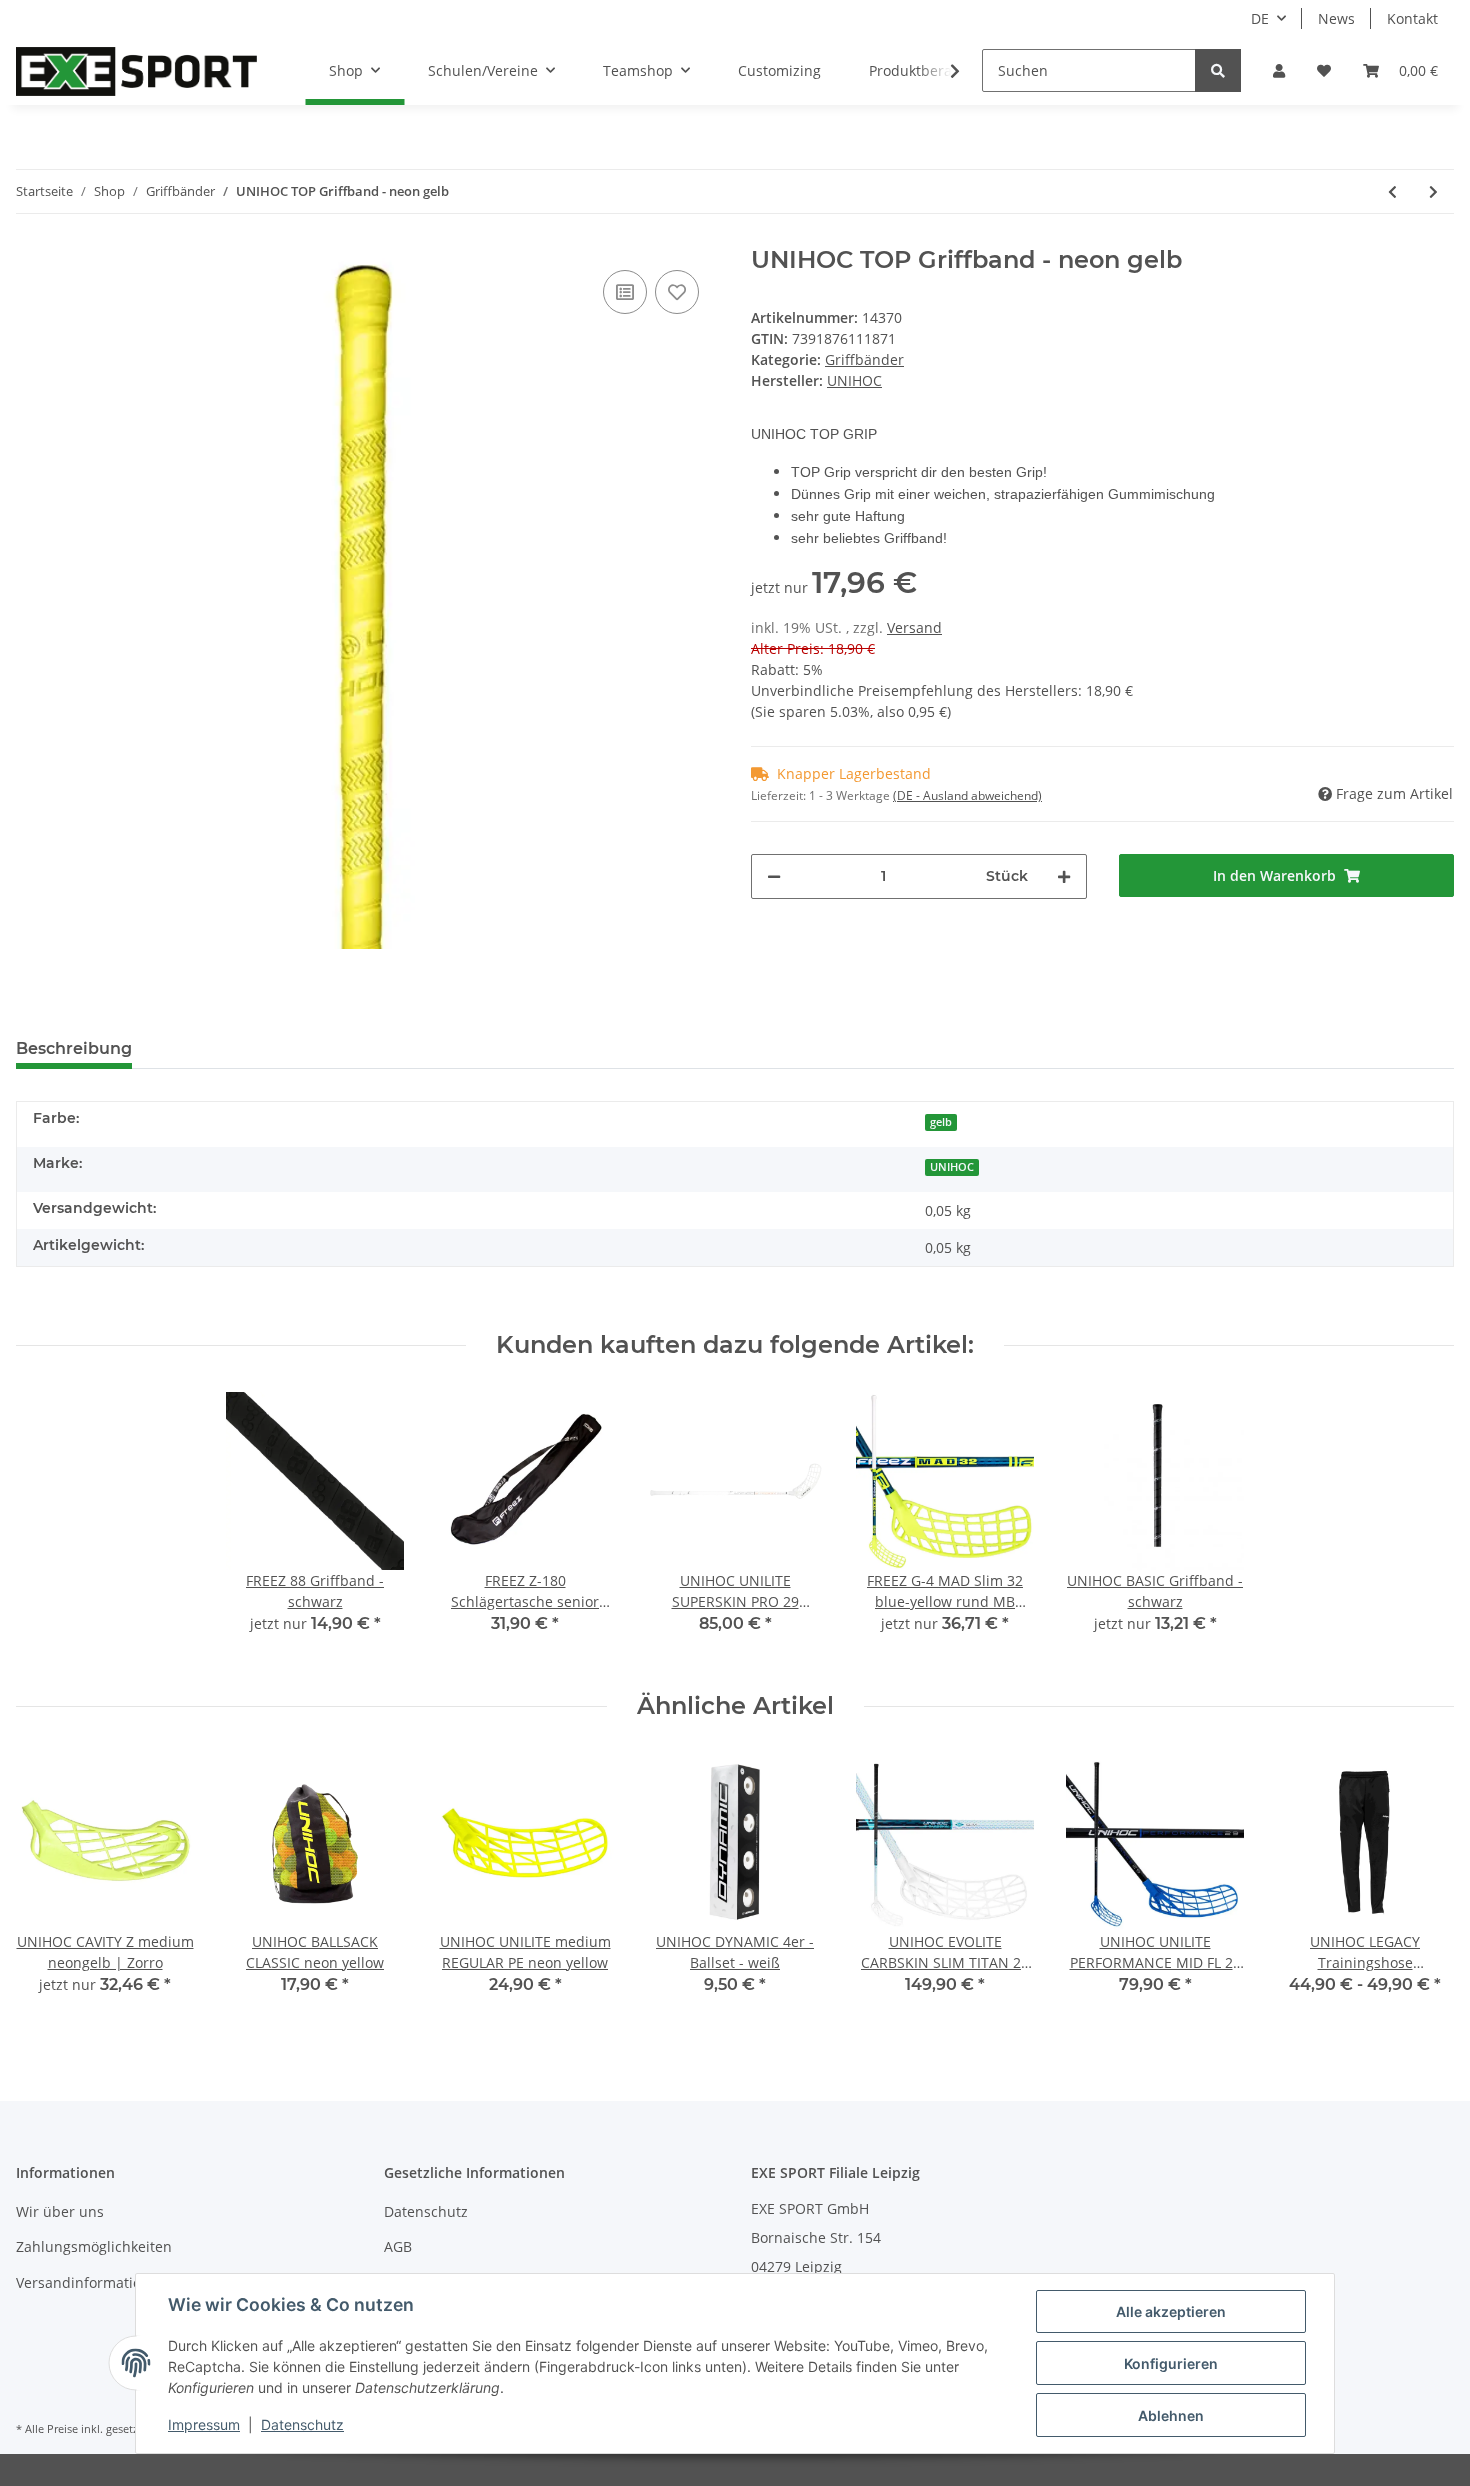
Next (1421, 1887)
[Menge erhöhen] (1064, 876)
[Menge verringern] (774, 876)
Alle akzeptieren (1171, 2311)
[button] (1279, 70)
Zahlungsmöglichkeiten (94, 2246)
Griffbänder (864, 359)
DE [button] (1260, 18)
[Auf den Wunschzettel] (677, 292)
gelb (941, 1122)
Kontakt (1412, 18)
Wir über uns (60, 2211)
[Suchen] (1218, 70)
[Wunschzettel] (1324, 70)
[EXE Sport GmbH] (136, 71)
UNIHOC (952, 1167)
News (1336, 18)
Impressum (204, 2424)
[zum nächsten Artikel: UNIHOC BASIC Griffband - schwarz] (1433, 191)
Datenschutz (426, 2211)
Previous (49, 1887)
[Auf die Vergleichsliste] (625, 292)
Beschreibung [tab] (74, 1048)
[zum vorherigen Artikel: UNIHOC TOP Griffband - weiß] (1392, 191)
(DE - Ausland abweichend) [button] (967, 795)
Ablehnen (1171, 2415)
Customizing (779, 70)
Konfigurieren (1171, 2363)
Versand (914, 627)
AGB (398, 2246)
